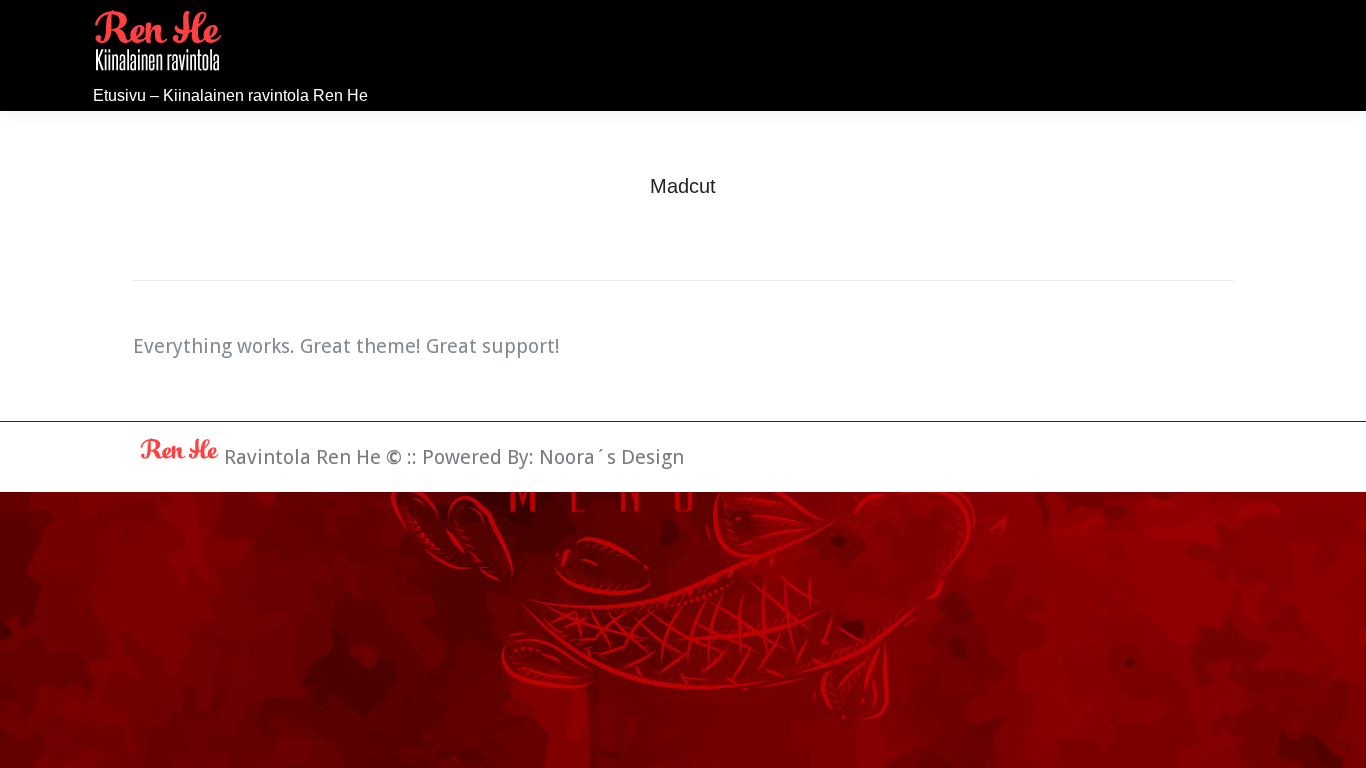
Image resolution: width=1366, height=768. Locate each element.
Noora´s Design (611, 457)
